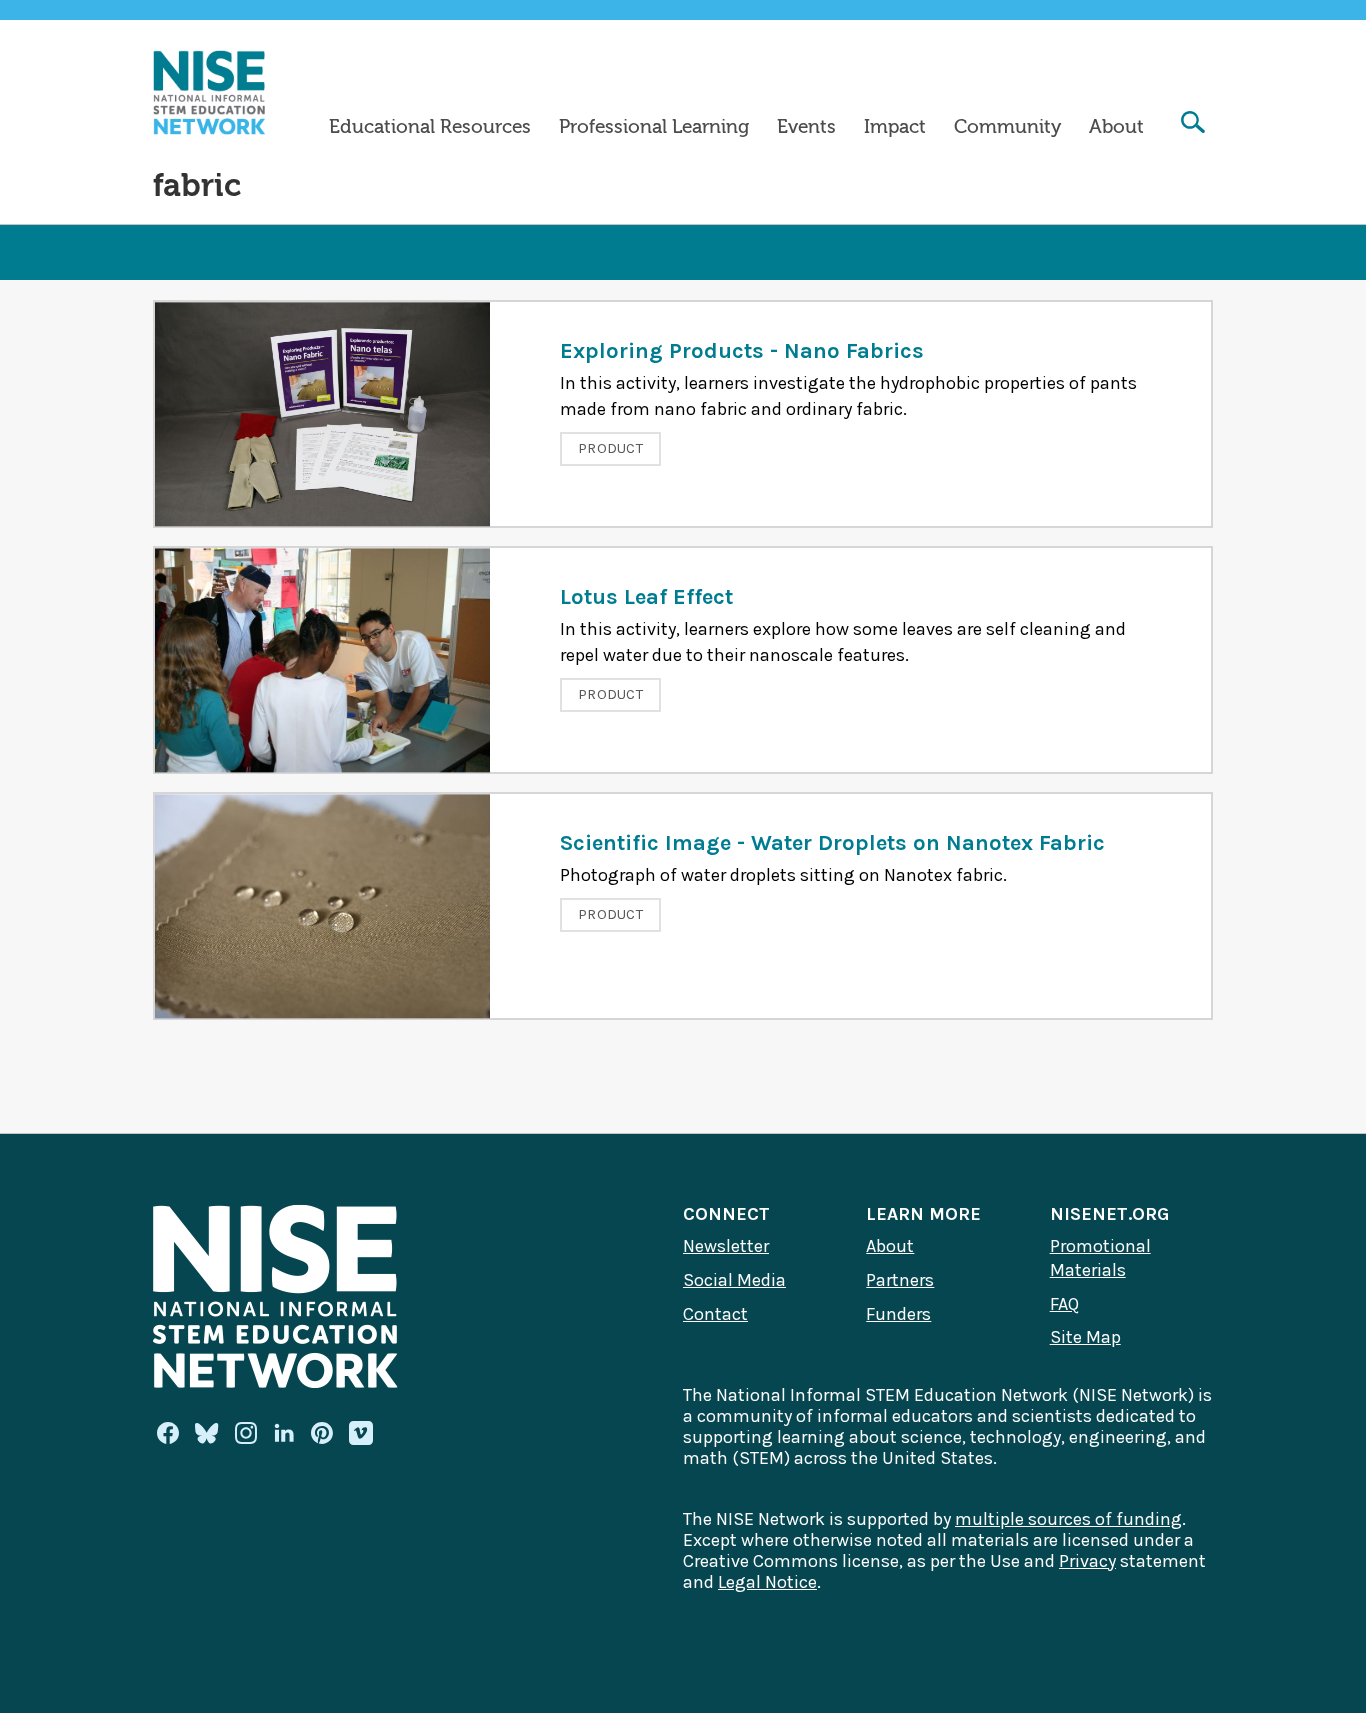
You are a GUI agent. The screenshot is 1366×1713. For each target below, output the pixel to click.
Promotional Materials (1100, 1258)
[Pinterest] (322, 1433)
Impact (895, 127)
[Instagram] (246, 1433)
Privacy (1087, 1561)
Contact (715, 1314)
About (1116, 127)
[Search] (1193, 124)
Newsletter (726, 1246)
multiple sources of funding (1068, 1519)
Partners (900, 1280)
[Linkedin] (284, 1433)
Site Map (1085, 1337)
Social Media (734, 1280)
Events (806, 127)
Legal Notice (767, 1582)
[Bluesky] (207, 1433)
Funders (898, 1314)
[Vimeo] (361, 1434)
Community (1007, 127)
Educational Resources (430, 127)
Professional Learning (654, 127)
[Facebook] (168, 1433)
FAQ (1064, 1304)
